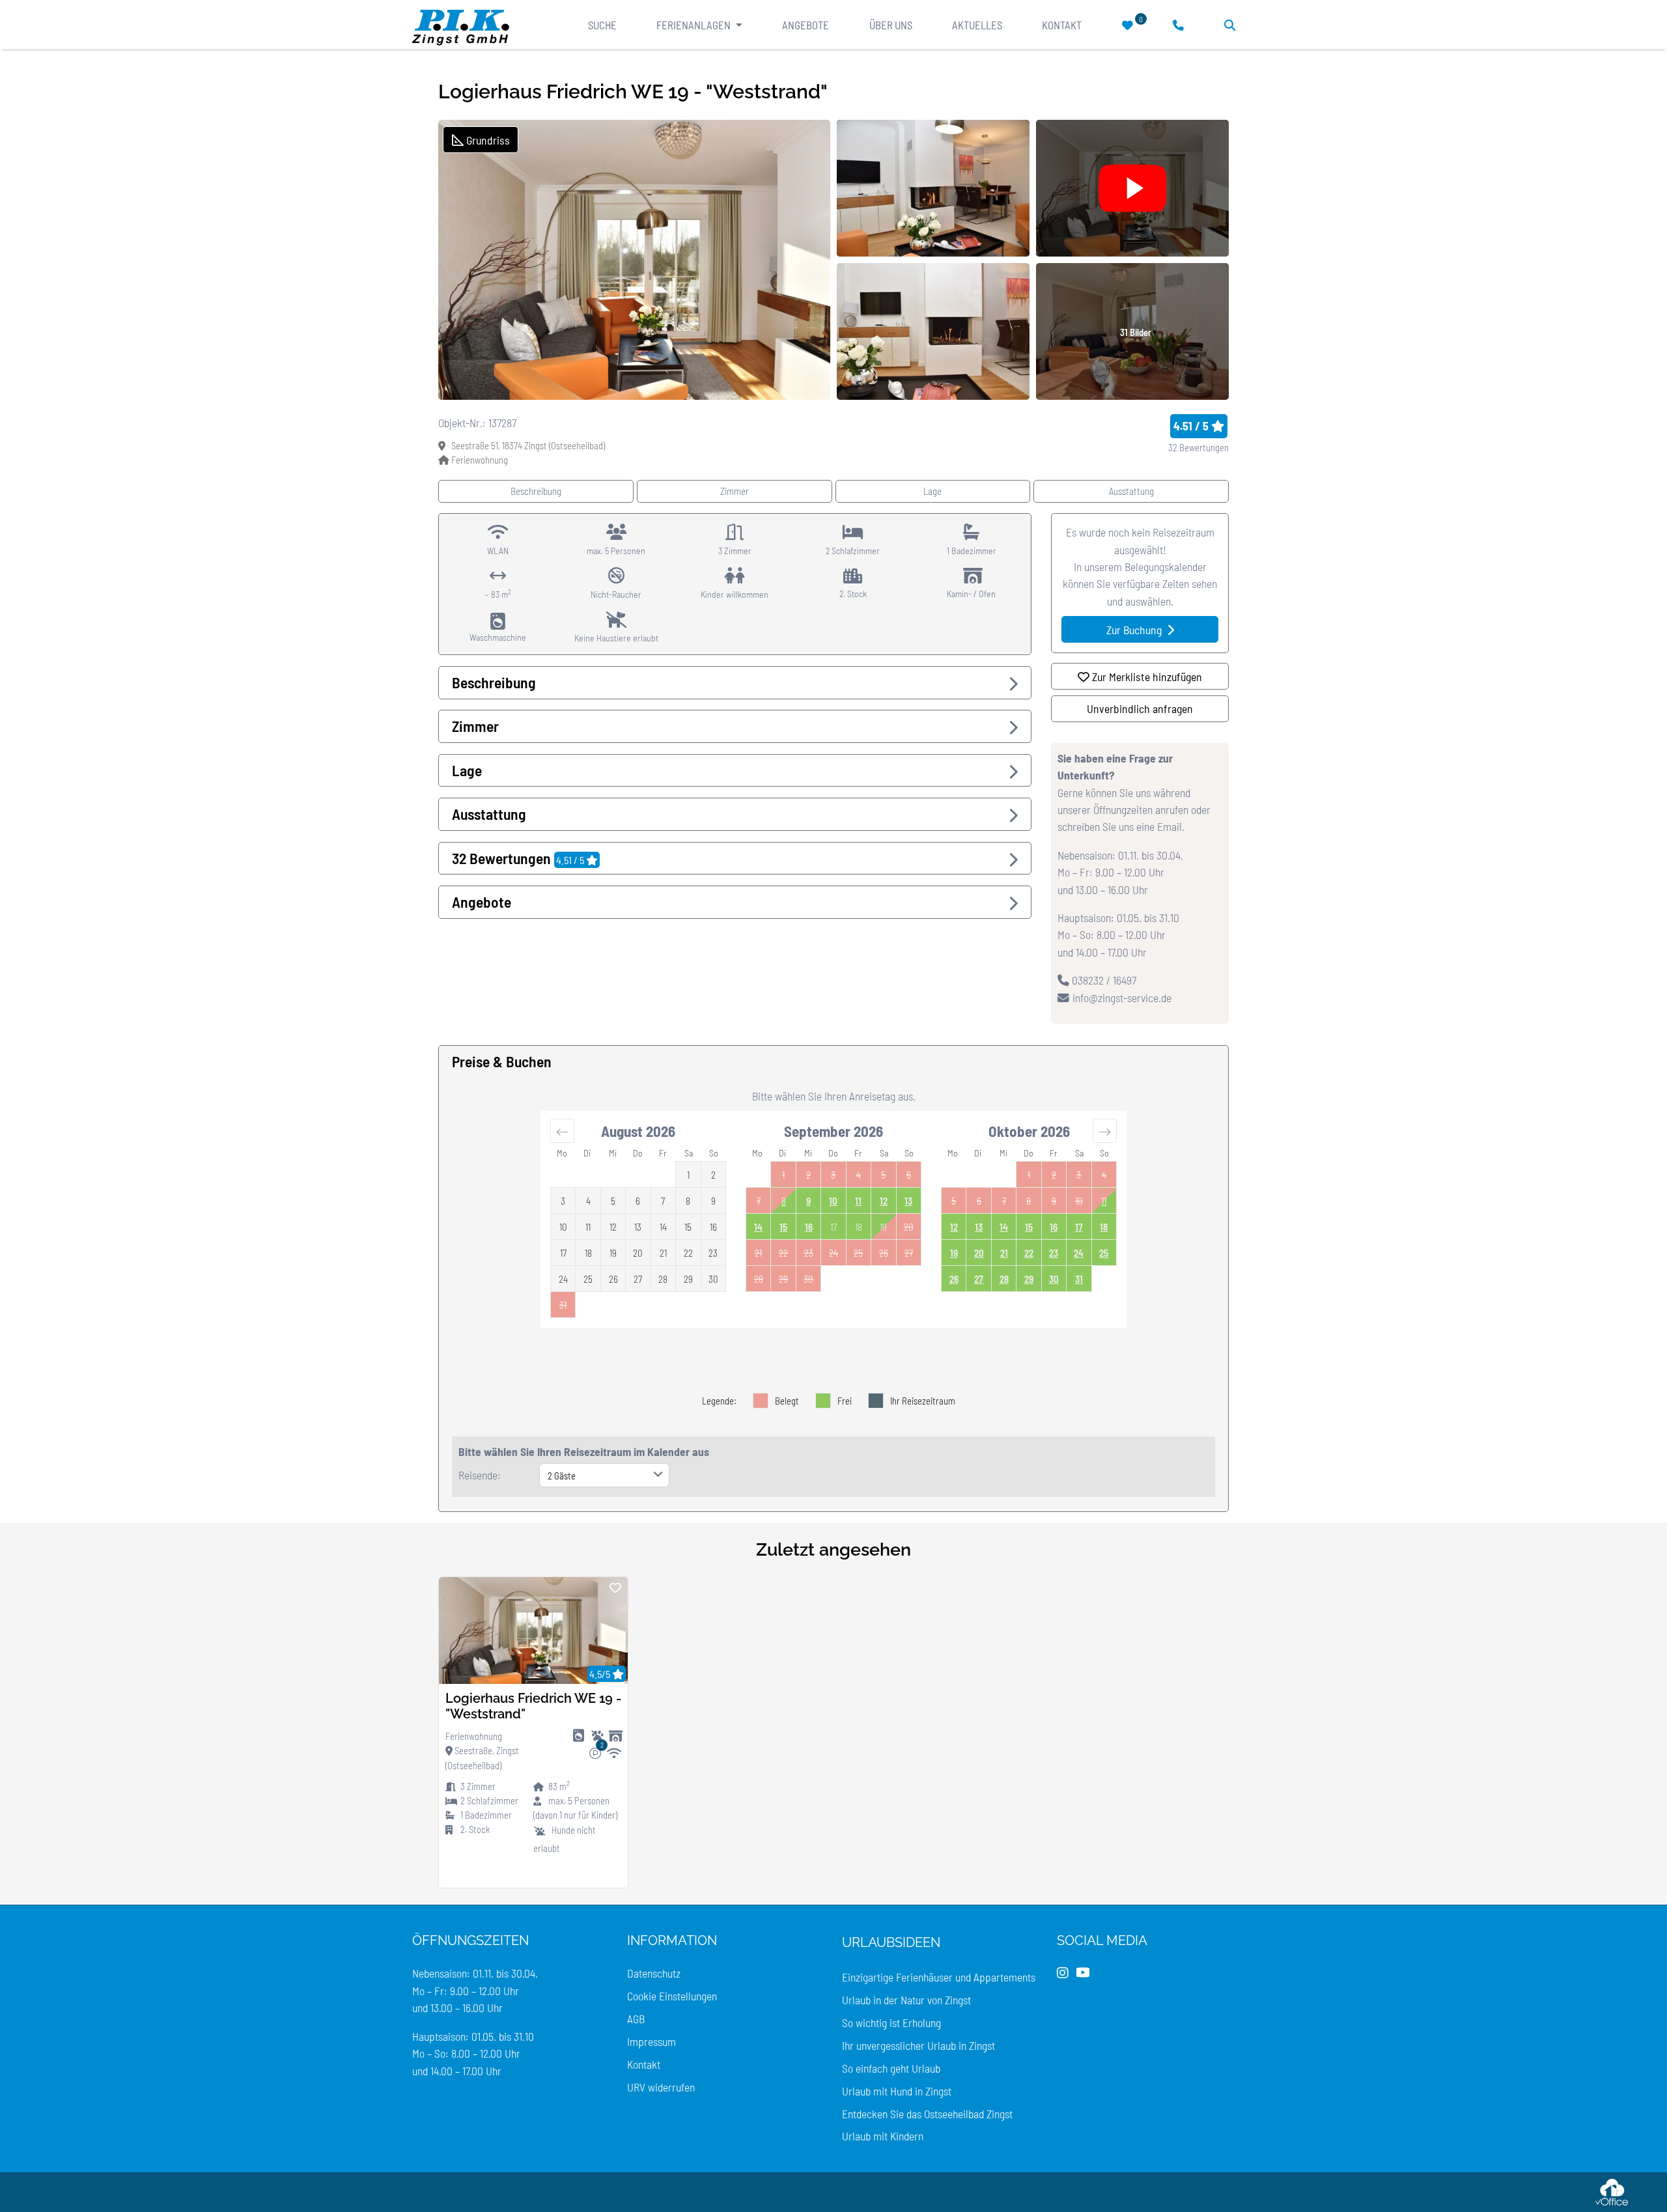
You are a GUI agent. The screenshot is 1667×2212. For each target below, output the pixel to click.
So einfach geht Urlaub (891, 2068)
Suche (602, 25)
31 (1079, 1279)
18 (1104, 1227)
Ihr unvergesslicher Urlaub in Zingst (918, 2045)
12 (884, 1201)
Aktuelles (977, 25)
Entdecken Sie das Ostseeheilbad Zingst (927, 2114)
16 (809, 1227)
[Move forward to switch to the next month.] (1105, 1130)
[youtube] (1083, 1973)
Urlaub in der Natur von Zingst (906, 2000)
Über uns (891, 25)
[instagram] (1063, 1973)
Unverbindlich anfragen (1140, 708)
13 (908, 1201)
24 (1079, 1253)
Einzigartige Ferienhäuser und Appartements (939, 1977)
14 (758, 1227)
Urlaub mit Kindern (883, 2136)
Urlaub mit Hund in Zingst (897, 2091)
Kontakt (1062, 25)
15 (783, 1227)
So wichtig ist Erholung (891, 2023)
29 (1029, 1279)
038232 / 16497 (1103, 980)
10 (833, 1201)
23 (1054, 1253)
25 (1104, 1253)
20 (979, 1253)
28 (1004, 1279)
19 (954, 1253)
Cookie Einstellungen (672, 1996)
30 (1054, 1279)
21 (1004, 1253)
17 (1079, 1227)
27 (979, 1279)
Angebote (805, 25)
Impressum (651, 2041)
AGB (636, 2019)
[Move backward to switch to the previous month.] (562, 1130)
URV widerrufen (661, 2087)
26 (954, 1279)
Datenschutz (654, 1973)
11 (858, 1201)
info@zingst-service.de (1122, 998)
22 (1029, 1253)
